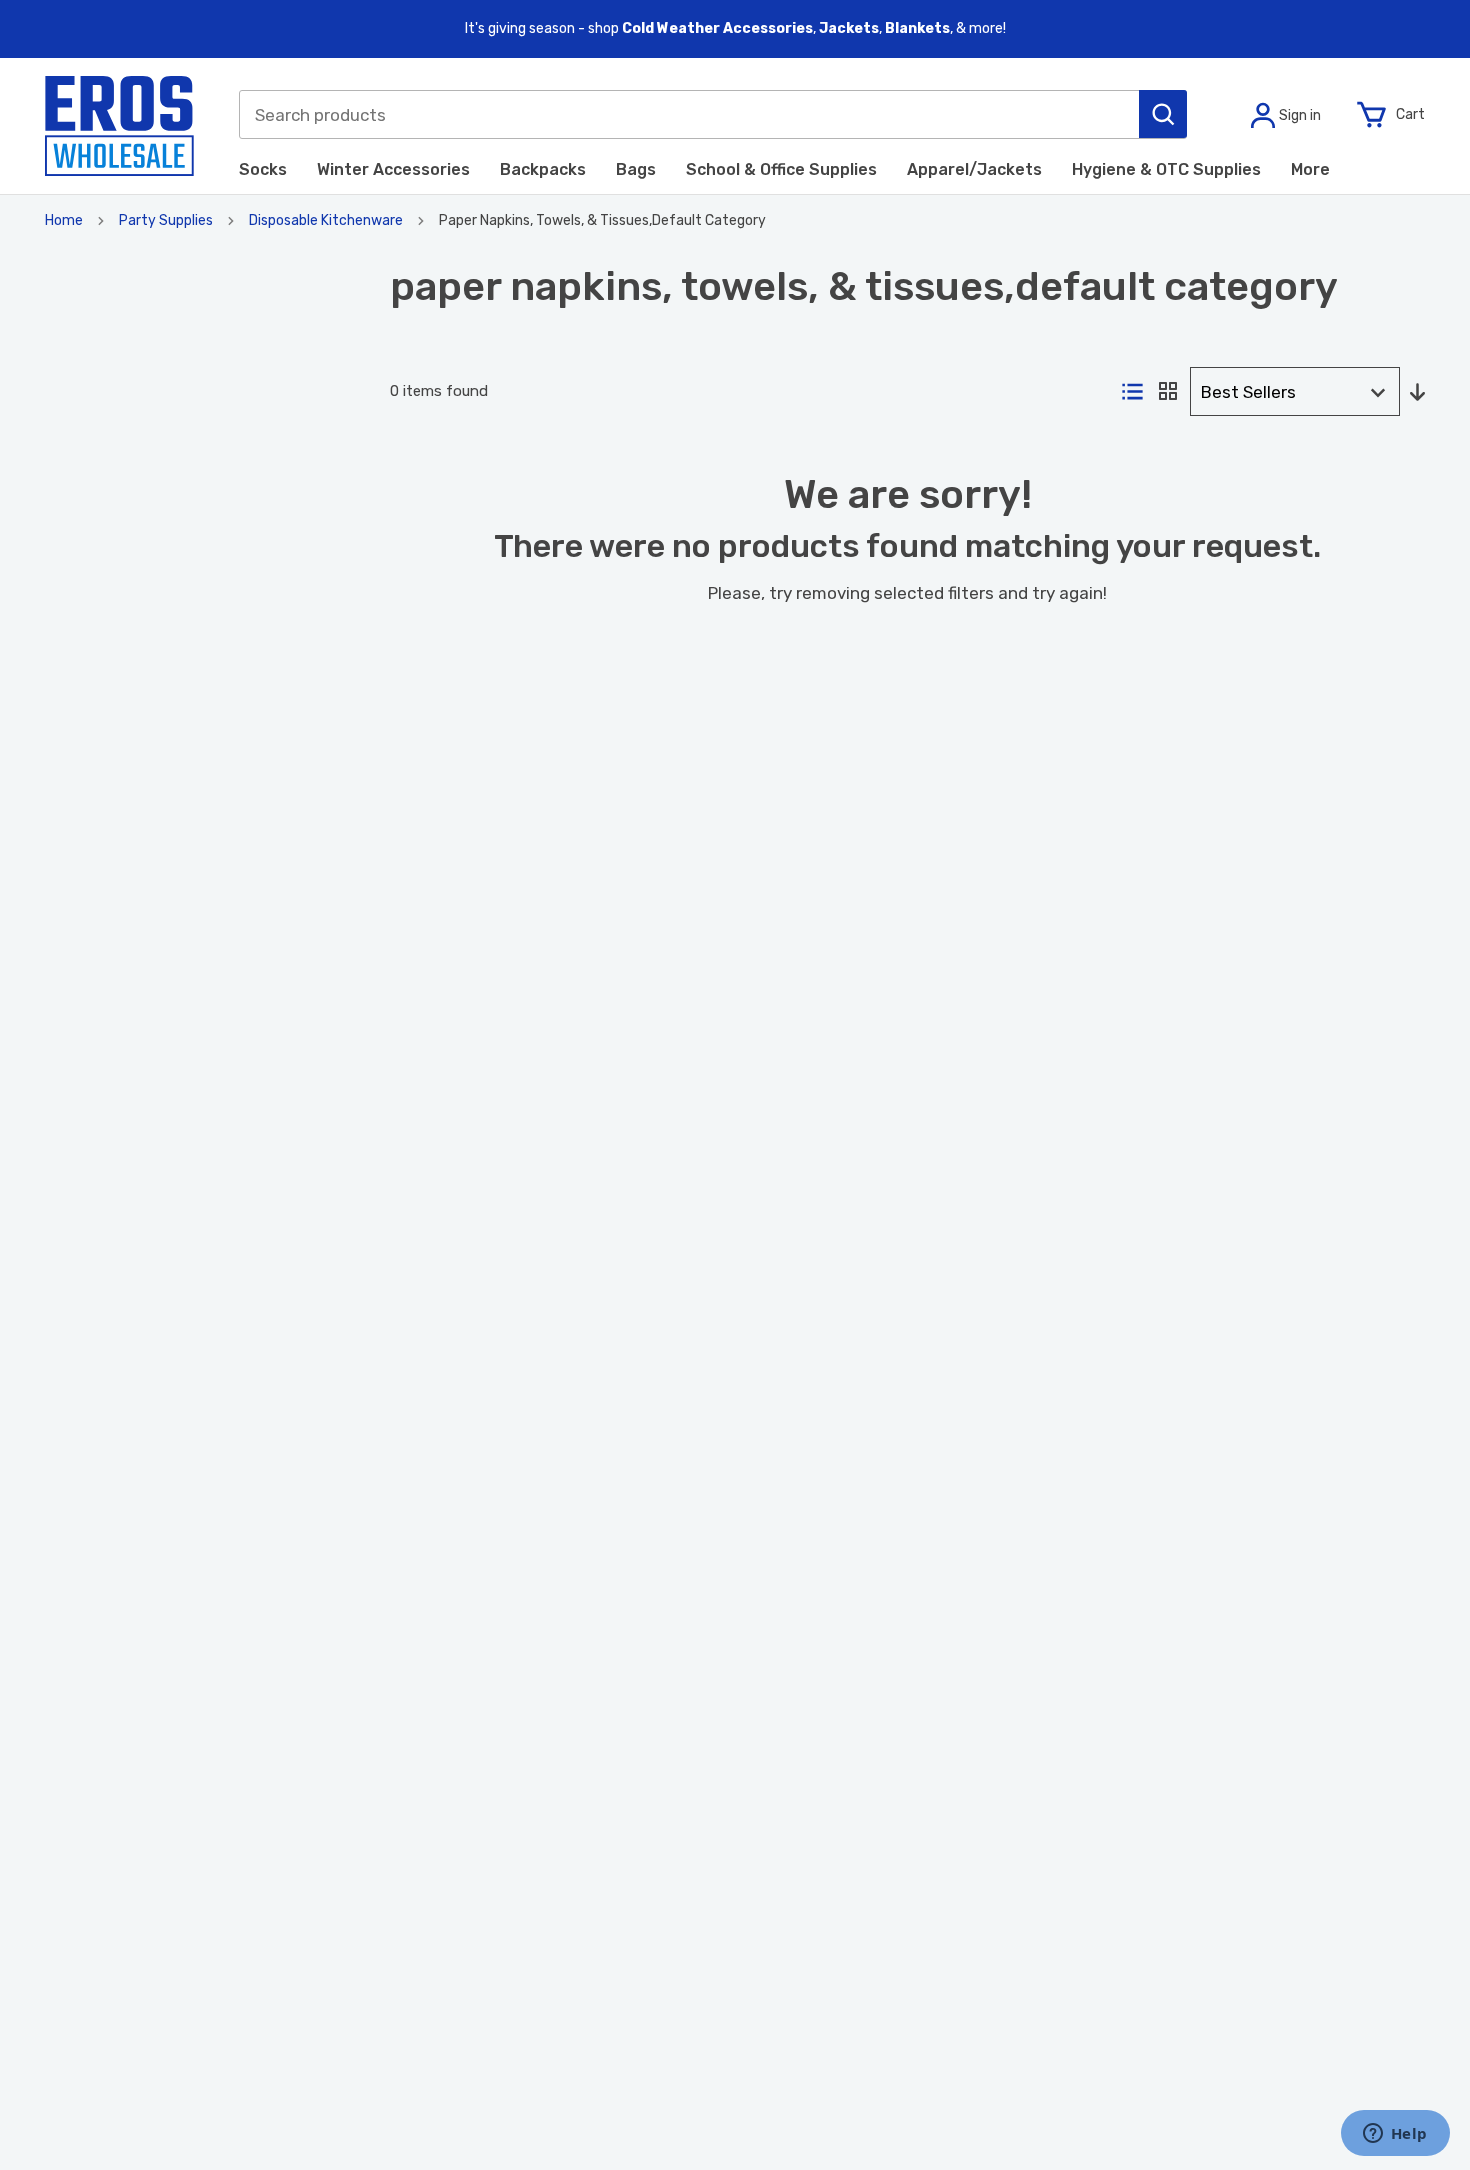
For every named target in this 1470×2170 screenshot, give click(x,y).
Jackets (849, 28)
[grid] (1168, 392)
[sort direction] (1417, 393)
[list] (1132, 393)
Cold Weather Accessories (717, 28)
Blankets (917, 28)
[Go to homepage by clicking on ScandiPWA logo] (119, 126)
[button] (1163, 114)
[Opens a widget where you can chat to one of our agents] (1395, 2135)
